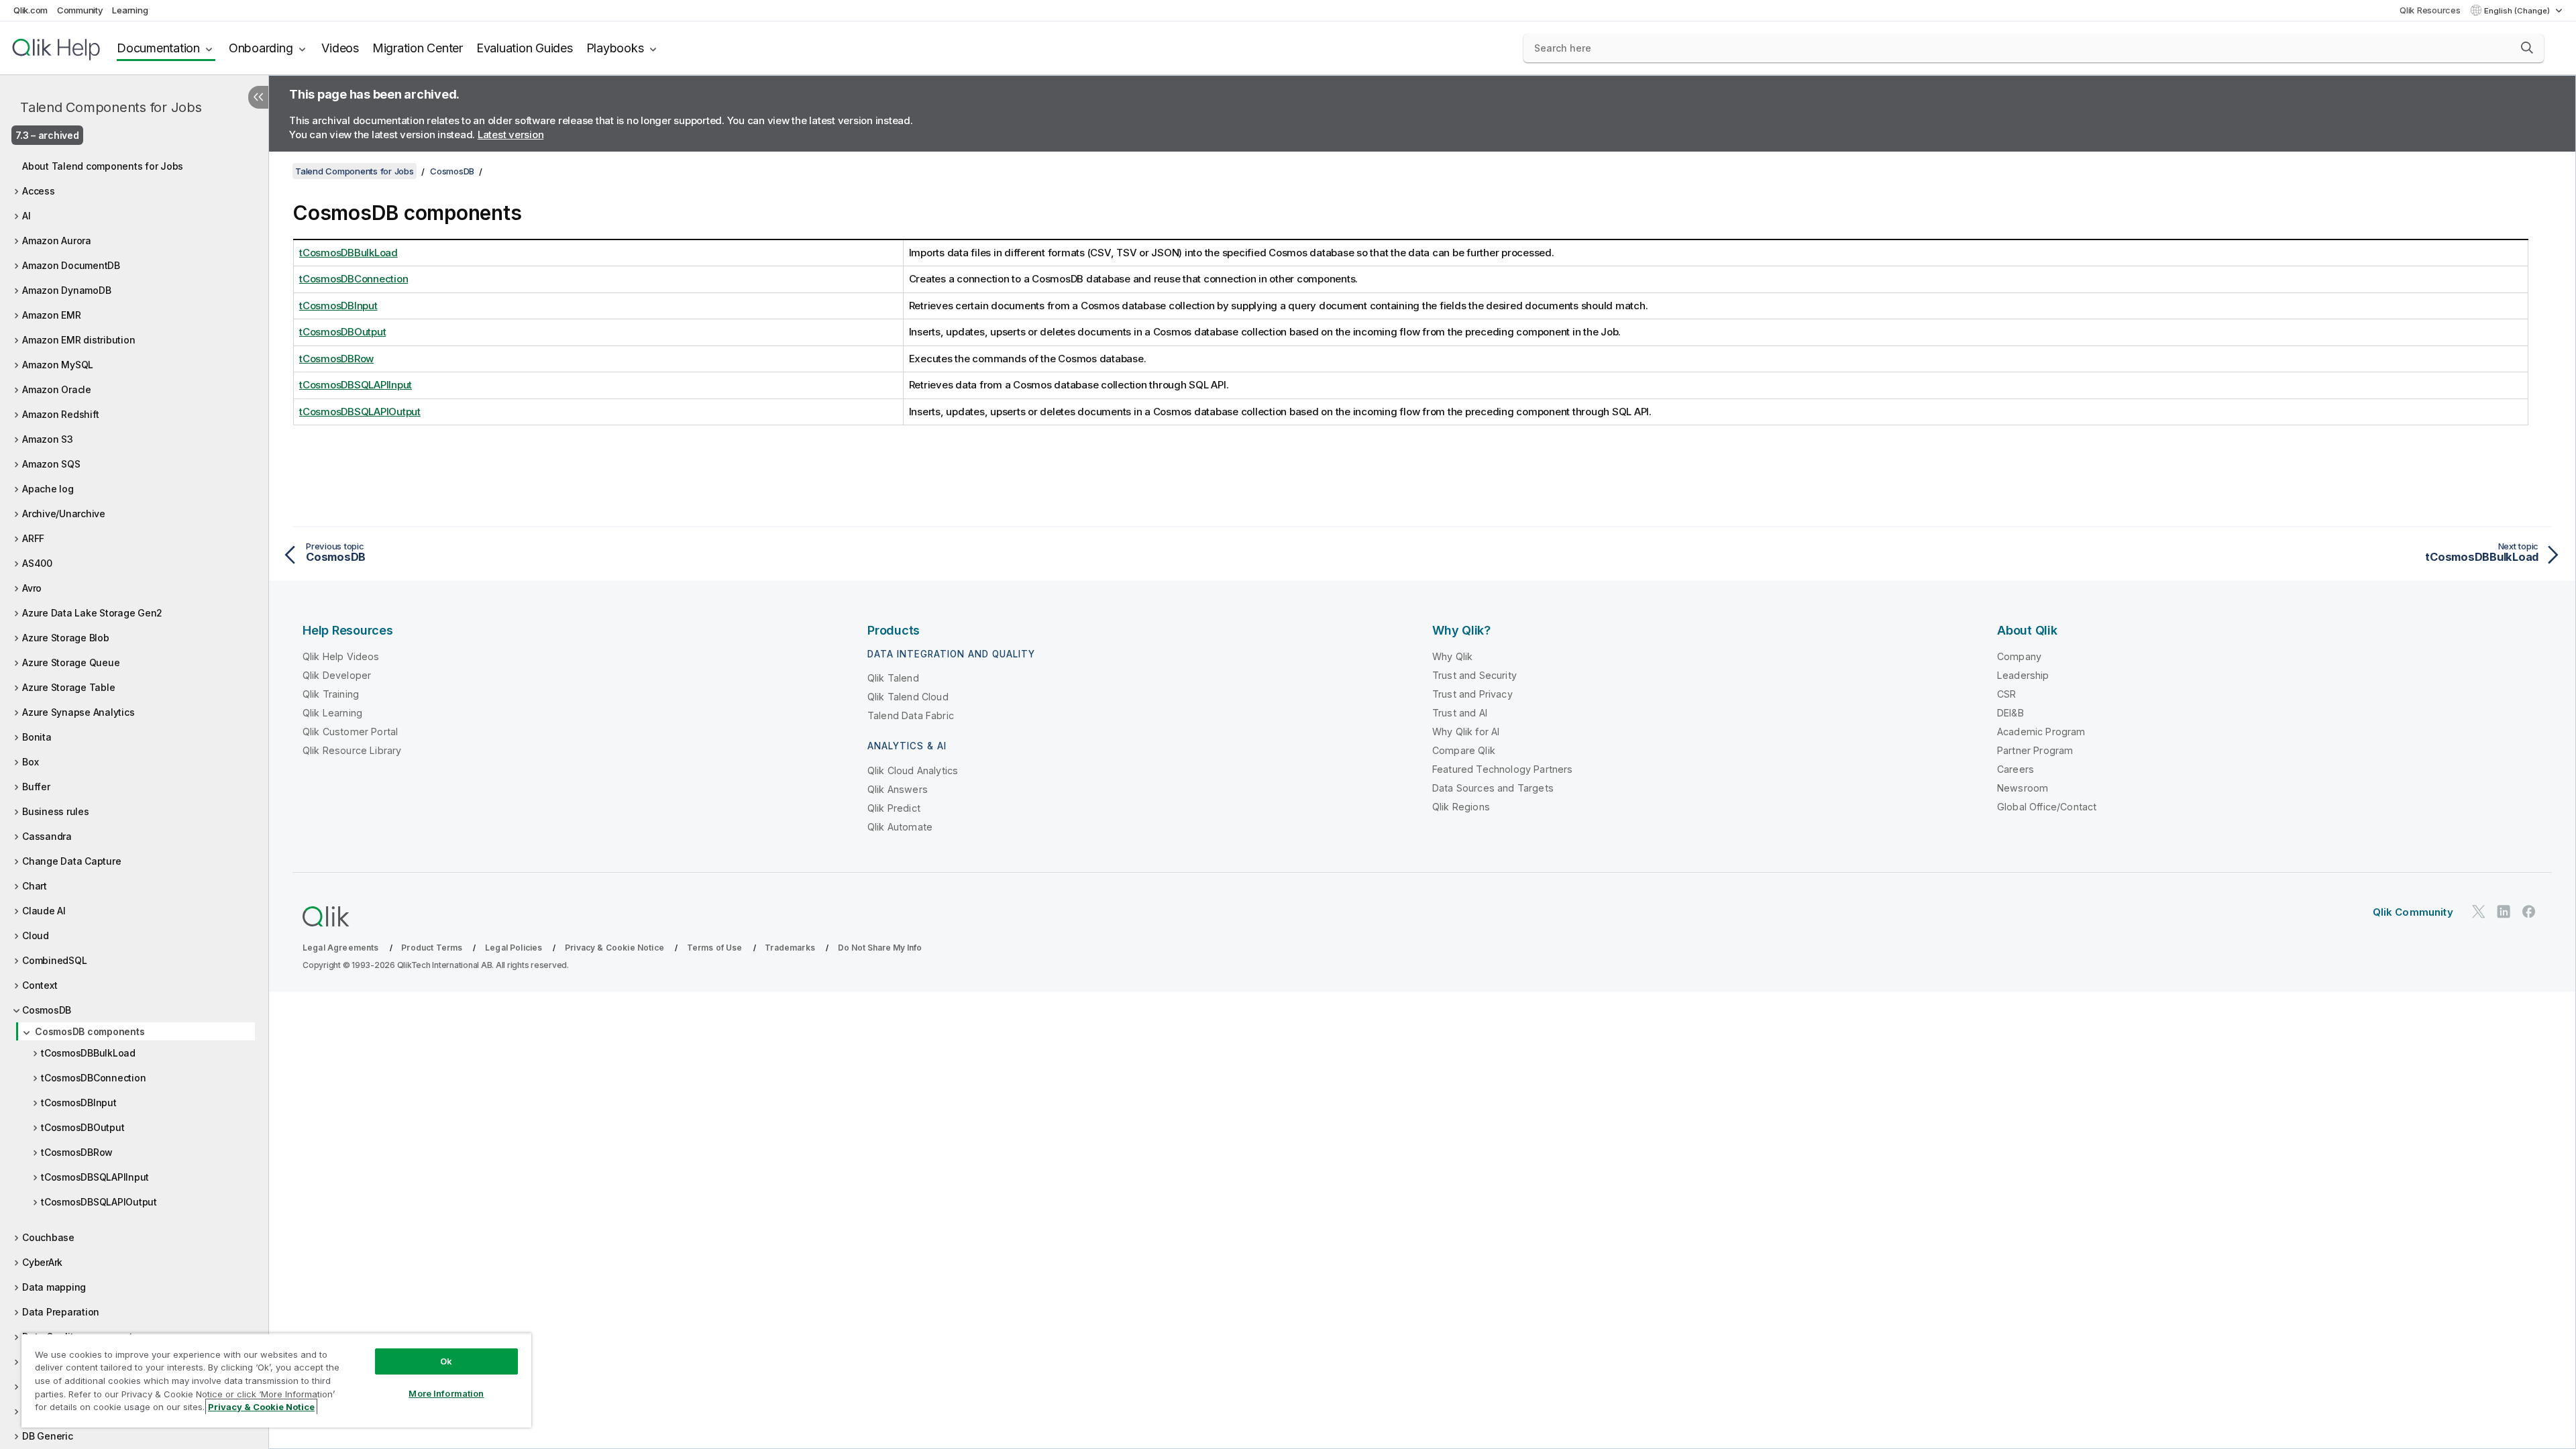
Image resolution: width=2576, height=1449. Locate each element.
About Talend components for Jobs (103, 166)
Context (40, 985)
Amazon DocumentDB (71, 265)
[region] (276, 1380)
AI (26, 216)
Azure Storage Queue (71, 662)
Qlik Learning (332, 713)
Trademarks (790, 948)
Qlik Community (2413, 912)
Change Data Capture (71, 861)
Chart (35, 886)
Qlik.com (31, 10)
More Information (446, 1393)
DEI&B (2010, 713)
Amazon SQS (51, 464)
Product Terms (432, 948)
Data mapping (54, 1287)
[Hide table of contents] (258, 97)
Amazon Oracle (57, 389)
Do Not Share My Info (880, 948)
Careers (2016, 769)
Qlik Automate (900, 827)
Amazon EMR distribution (78, 340)
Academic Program (2041, 732)
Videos (340, 48)
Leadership (2023, 675)
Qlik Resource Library (352, 750)
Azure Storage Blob (66, 638)
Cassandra (47, 836)
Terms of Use (715, 948)
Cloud (36, 935)
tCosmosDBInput (79, 1103)
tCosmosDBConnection (93, 1078)
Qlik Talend (893, 678)
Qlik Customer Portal (350, 732)
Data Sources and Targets (1493, 788)
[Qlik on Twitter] (2479, 911)
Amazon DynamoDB (66, 290)
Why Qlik (1452, 656)
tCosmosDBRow (77, 1152)
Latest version (511, 135)
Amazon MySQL (58, 365)
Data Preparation (61, 1312)
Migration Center (418, 48)
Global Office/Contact (2047, 807)
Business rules (56, 811)
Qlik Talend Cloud (908, 697)
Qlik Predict (894, 808)
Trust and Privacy (1472, 694)
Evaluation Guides (525, 48)
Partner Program (2035, 750)
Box (30, 762)
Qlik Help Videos (341, 656)
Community (80, 10)
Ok (446, 1361)
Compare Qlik (1464, 750)
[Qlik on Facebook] (2529, 911)
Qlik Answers (898, 789)
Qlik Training (331, 694)
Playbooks (615, 48)
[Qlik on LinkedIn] (2504, 911)
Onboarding (261, 48)
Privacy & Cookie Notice (614, 948)
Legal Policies (514, 948)
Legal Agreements (341, 948)
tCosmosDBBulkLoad (88, 1053)
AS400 (37, 563)
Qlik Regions (1461, 807)
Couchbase (48, 1237)
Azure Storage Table (68, 687)
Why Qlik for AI (1466, 732)
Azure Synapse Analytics (78, 712)
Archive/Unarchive (64, 514)
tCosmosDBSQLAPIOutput (99, 1202)
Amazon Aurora (57, 240)
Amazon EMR (52, 315)
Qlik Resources (2430, 10)
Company (2019, 656)
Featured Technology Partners (1502, 769)
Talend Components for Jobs (111, 107)
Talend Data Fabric (911, 715)
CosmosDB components (90, 1031)
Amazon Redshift (60, 414)
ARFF (33, 538)
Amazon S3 (48, 439)
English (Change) (2518, 11)
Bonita (37, 737)
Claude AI (44, 911)
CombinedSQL (54, 960)
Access (39, 191)
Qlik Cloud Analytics (913, 770)
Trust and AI (1460, 713)
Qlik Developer (337, 675)
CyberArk (42, 1262)
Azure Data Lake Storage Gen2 (92, 613)
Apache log (48, 489)
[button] (2527, 48)
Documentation (158, 48)
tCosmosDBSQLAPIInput (95, 1177)
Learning (130, 10)
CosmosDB (47, 1010)
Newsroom (2023, 788)
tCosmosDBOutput (83, 1127)
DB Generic (48, 1436)
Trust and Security (1474, 675)
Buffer (36, 787)
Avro (32, 588)
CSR (2006, 694)
